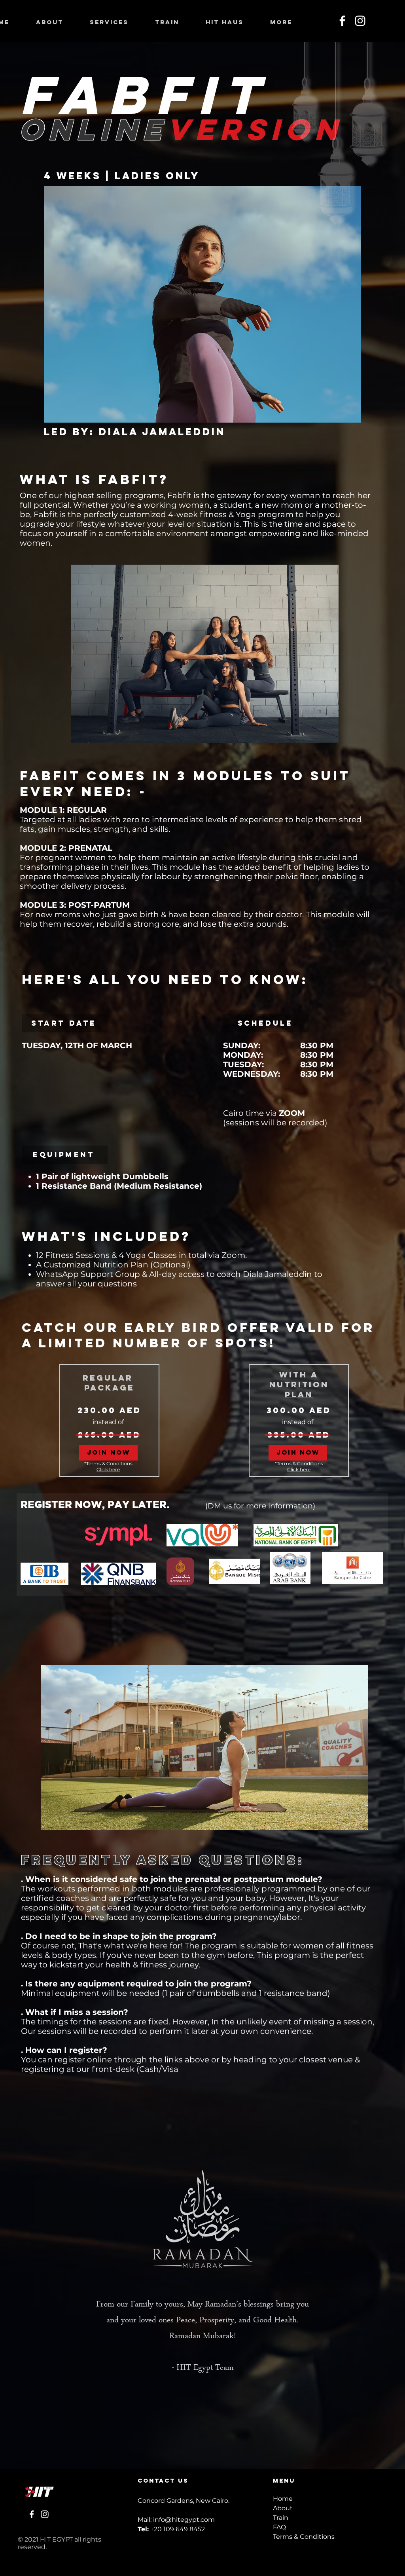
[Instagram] (360, 21)
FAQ (279, 2527)
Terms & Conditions (304, 2537)
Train (281, 2518)
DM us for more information (260, 1506)
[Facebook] (342, 21)
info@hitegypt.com (184, 2520)
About (283, 2508)
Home (283, 2499)
